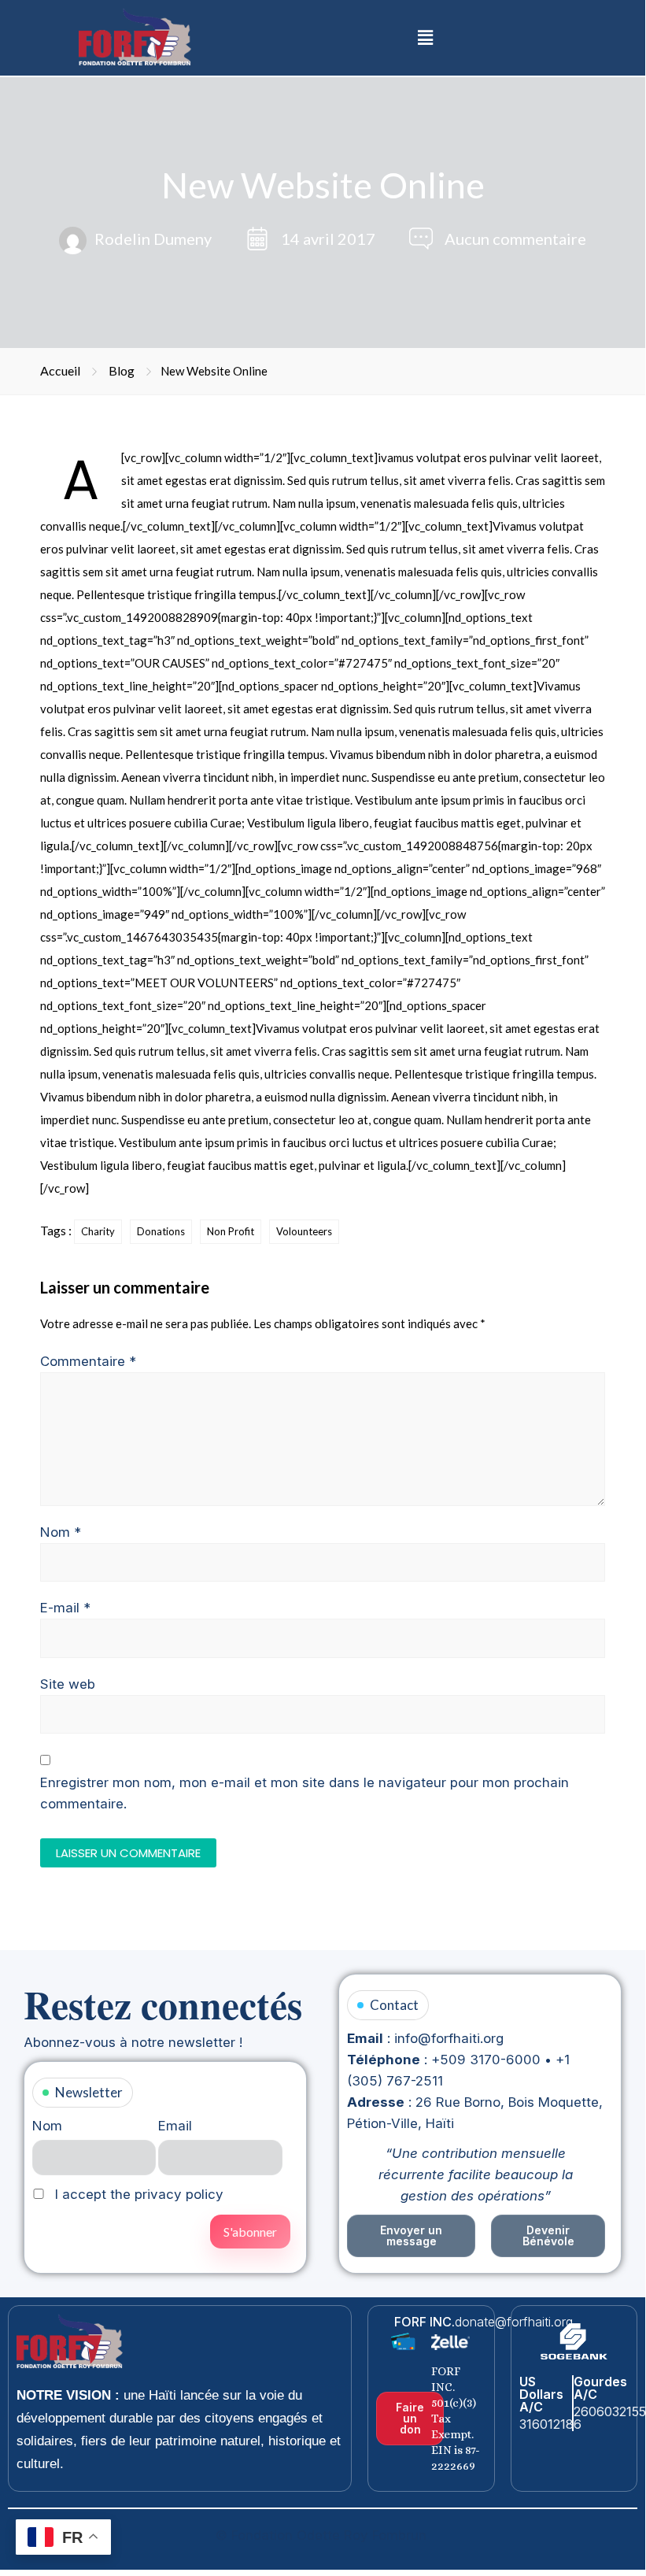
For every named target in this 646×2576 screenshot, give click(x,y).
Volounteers (304, 1231)
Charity (98, 1231)
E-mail (65, 1608)
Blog (122, 370)
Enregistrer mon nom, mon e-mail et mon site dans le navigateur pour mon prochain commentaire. (305, 1793)
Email (175, 2126)
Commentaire (88, 1361)
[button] (425, 37)
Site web (68, 1684)
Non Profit (231, 1231)
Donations (161, 1231)
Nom (61, 1532)
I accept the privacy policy (137, 2194)
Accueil (60, 370)
